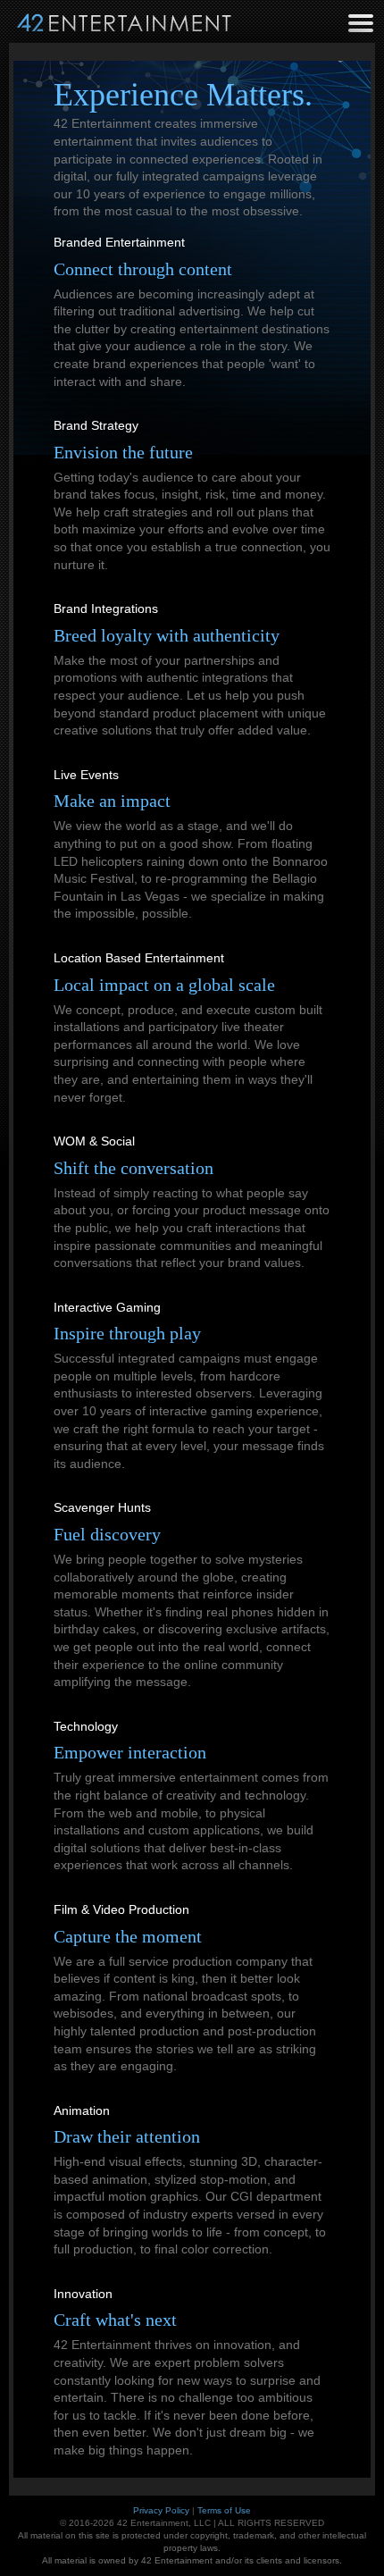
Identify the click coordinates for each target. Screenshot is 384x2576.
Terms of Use (224, 2510)
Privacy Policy (161, 2510)
